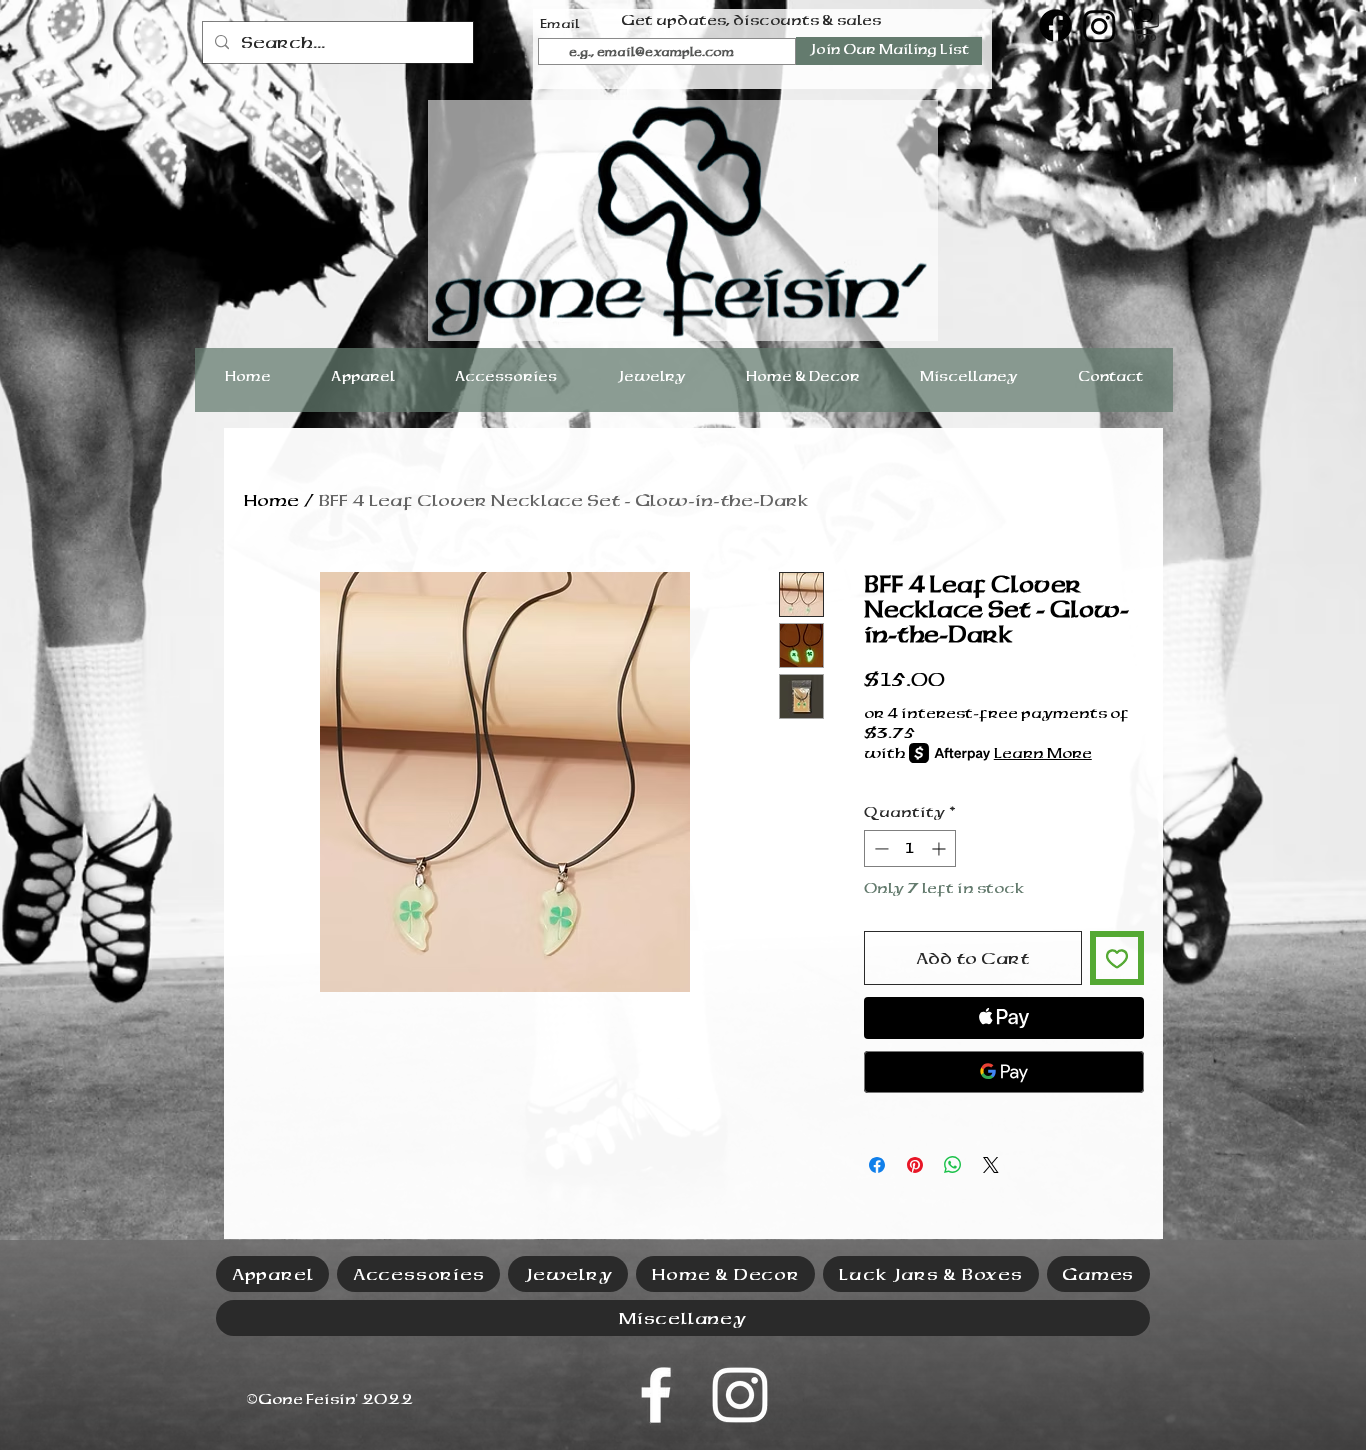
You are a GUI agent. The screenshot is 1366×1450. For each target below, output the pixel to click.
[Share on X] (991, 1165)
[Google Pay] (1004, 1072)
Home (271, 500)
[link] (1146, 25)
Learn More (1043, 753)
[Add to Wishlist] (1117, 958)
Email (560, 24)
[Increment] (940, 848)
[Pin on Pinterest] (915, 1165)
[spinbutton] (910, 848)
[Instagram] (1099, 25)
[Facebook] (1055, 25)
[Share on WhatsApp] (953, 1165)
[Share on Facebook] (877, 1165)
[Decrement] (879, 848)
